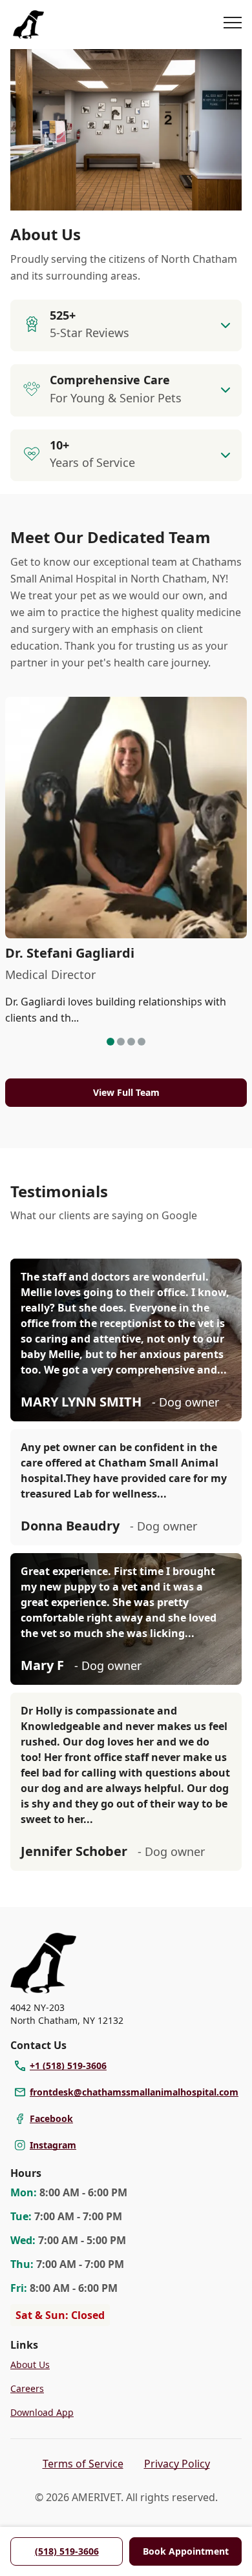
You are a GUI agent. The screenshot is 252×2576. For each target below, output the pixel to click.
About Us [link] (30, 2365)
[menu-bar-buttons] (233, 25)
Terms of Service (83, 2464)
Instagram (53, 2145)
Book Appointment (186, 2551)
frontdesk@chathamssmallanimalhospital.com (134, 2092)
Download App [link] (42, 2412)
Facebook (51, 2118)
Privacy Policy (177, 2464)
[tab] (110, 1042)
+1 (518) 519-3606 (68, 2066)
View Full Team (126, 1092)
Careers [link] (27, 2388)
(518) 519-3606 (67, 2551)
